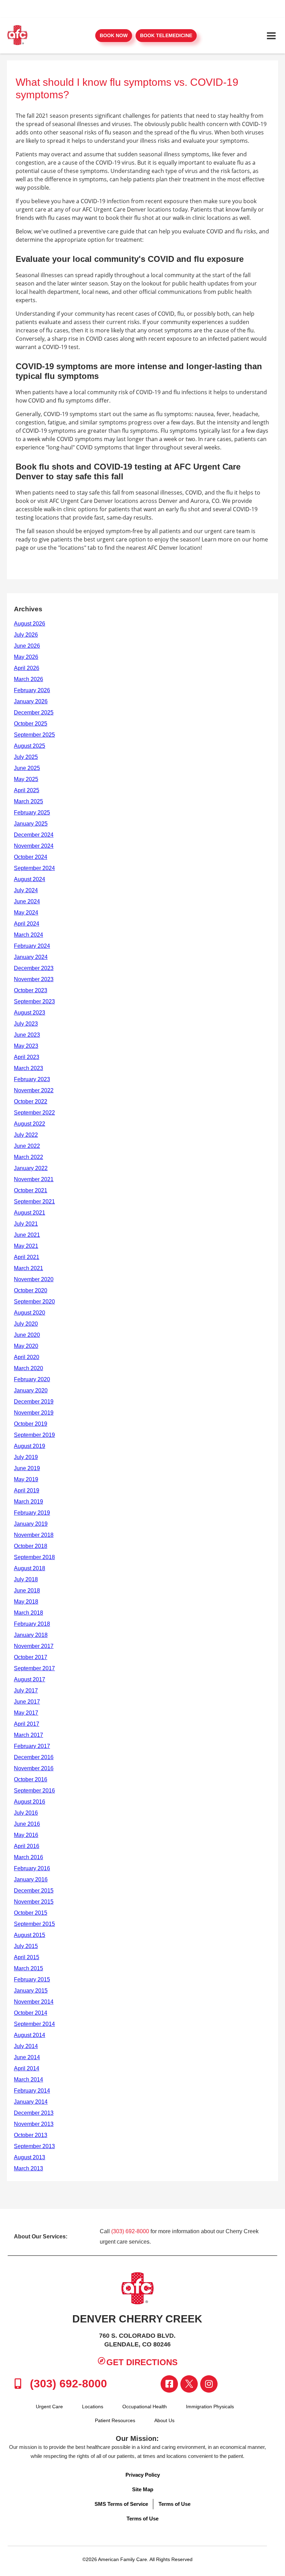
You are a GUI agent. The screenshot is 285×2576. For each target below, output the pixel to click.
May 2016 (26, 1835)
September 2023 (34, 1001)
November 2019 (34, 1413)
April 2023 (27, 1057)
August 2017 (30, 1679)
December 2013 (34, 2113)
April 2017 (27, 1724)
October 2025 (31, 724)
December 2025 (34, 713)
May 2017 (26, 1713)
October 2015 (31, 1913)
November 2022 (34, 1090)
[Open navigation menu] (271, 36)
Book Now (114, 35)
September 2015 (34, 1924)
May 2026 (26, 657)
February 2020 (32, 1379)
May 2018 (26, 1602)
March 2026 (28, 679)
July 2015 (26, 1946)
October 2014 (31, 2013)
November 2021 (34, 1179)
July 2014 (26, 2046)
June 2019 (27, 1468)
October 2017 (31, 1657)
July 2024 (26, 890)
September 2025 (34, 735)
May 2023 (26, 1046)
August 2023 (30, 1013)
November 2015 (34, 1902)
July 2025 (26, 757)
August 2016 (30, 1802)
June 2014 (27, 2057)
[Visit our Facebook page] (169, 2384)
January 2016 (31, 1879)
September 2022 (34, 1113)
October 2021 (31, 1190)
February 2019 (32, 1513)
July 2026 (26, 635)
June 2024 (27, 901)
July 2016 (26, 1813)
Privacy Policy (143, 2475)
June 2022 (27, 1146)
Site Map (143, 2489)
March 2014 (28, 2080)
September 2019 (34, 1435)
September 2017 (34, 1668)
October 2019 (31, 1424)
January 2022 (31, 1168)
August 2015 (30, 1935)
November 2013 (34, 2124)
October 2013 (31, 2135)
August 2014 (30, 2035)
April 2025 (27, 790)
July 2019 (26, 1457)
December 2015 (34, 1891)
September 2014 (34, 2024)
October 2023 (31, 990)
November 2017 (34, 1646)
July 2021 (26, 1224)
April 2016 (27, 1846)
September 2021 (34, 1202)
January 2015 (31, 1991)
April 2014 (27, 2068)
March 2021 (28, 1268)
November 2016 (34, 1768)
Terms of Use (174, 2504)
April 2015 (27, 1957)
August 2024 (30, 879)
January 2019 (31, 1524)
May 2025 (26, 779)
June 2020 (27, 1335)
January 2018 (31, 1635)
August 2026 (30, 624)
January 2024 (31, 957)
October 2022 (31, 1101)
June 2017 (27, 1702)
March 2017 (28, 1735)
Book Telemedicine (166, 35)
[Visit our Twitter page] (189, 2384)
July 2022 (26, 1135)
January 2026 (31, 701)
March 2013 (28, 2168)
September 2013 (34, 2146)
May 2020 (26, 1346)
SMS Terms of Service (121, 2504)
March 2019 (28, 1502)
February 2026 (32, 690)
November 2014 (34, 2002)
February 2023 (32, 1079)
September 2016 (34, 1791)
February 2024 (32, 946)
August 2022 (30, 1124)
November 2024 (34, 846)
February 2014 (32, 2091)
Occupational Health (145, 2407)
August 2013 (30, 2157)
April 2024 (27, 924)
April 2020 (27, 1357)
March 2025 (28, 801)
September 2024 (34, 868)
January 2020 (31, 1390)
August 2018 (30, 1568)
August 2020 (30, 1313)
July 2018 (26, 1579)
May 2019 (26, 1479)
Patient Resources (115, 2420)
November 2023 (34, 979)
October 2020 (31, 1290)
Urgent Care (49, 2407)
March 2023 (28, 1068)
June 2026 (27, 646)
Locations (93, 2407)
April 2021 (27, 1257)
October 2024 (31, 857)
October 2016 (31, 1779)
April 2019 (27, 1490)
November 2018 (34, 1535)
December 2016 (34, 1757)
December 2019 (34, 1402)
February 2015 (32, 1979)
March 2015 (28, 1968)
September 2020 (34, 1302)
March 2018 (28, 1613)
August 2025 (30, 746)
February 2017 (32, 1746)
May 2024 (26, 913)
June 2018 (27, 1591)
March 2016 (28, 1857)
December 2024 (34, 835)
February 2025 (32, 813)
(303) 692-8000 (130, 2231)
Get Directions (142, 2362)
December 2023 (34, 968)
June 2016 (27, 1824)
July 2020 (26, 1324)
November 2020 (34, 1279)
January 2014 (31, 2102)
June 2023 (27, 1035)
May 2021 (26, 1246)
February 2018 (32, 1624)
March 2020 (28, 1368)
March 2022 (28, 1157)
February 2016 (32, 1868)
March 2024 (28, 935)
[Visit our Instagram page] (209, 2384)
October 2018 (31, 1546)
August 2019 (30, 1446)
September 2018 (34, 1557)
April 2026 (27, 668)
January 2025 (31, 824)
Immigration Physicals (210, 2407)
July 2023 (26, 1024)
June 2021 (27, 1235)
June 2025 (27, 768)
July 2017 (26, 1691)
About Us (164, 2420)
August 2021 (30, 1213)
